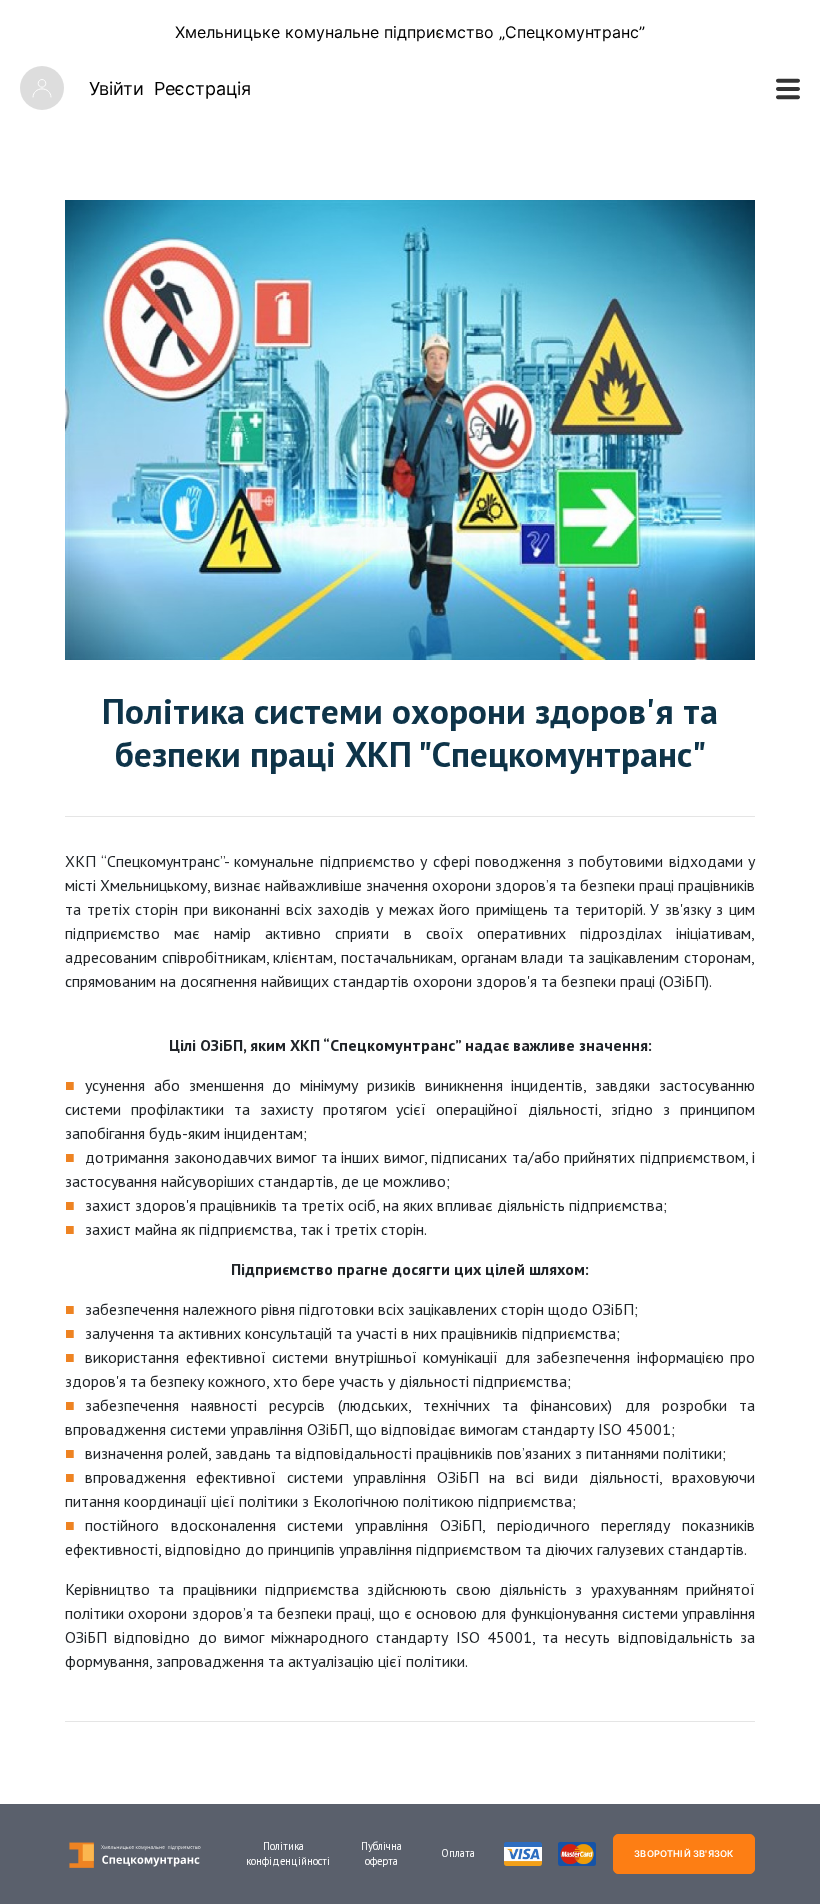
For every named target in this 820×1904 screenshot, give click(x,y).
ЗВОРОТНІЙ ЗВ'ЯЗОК (683, 1853)
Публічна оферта (381, 1853)
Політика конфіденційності (284, 1853)
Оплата (458, 1853)
